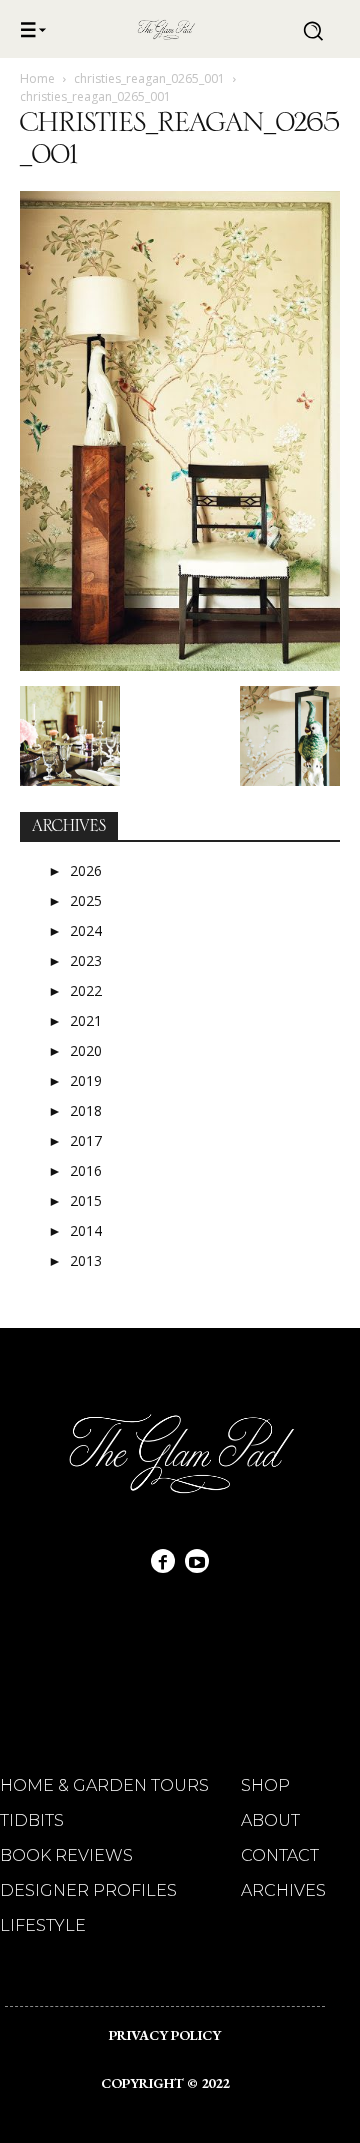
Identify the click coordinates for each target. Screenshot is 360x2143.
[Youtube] (197, 1561)
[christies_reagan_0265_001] (180, 665)
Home (37, 78)
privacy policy (165, 2035)
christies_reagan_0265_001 (149, 78)
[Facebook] (163, 1561)
